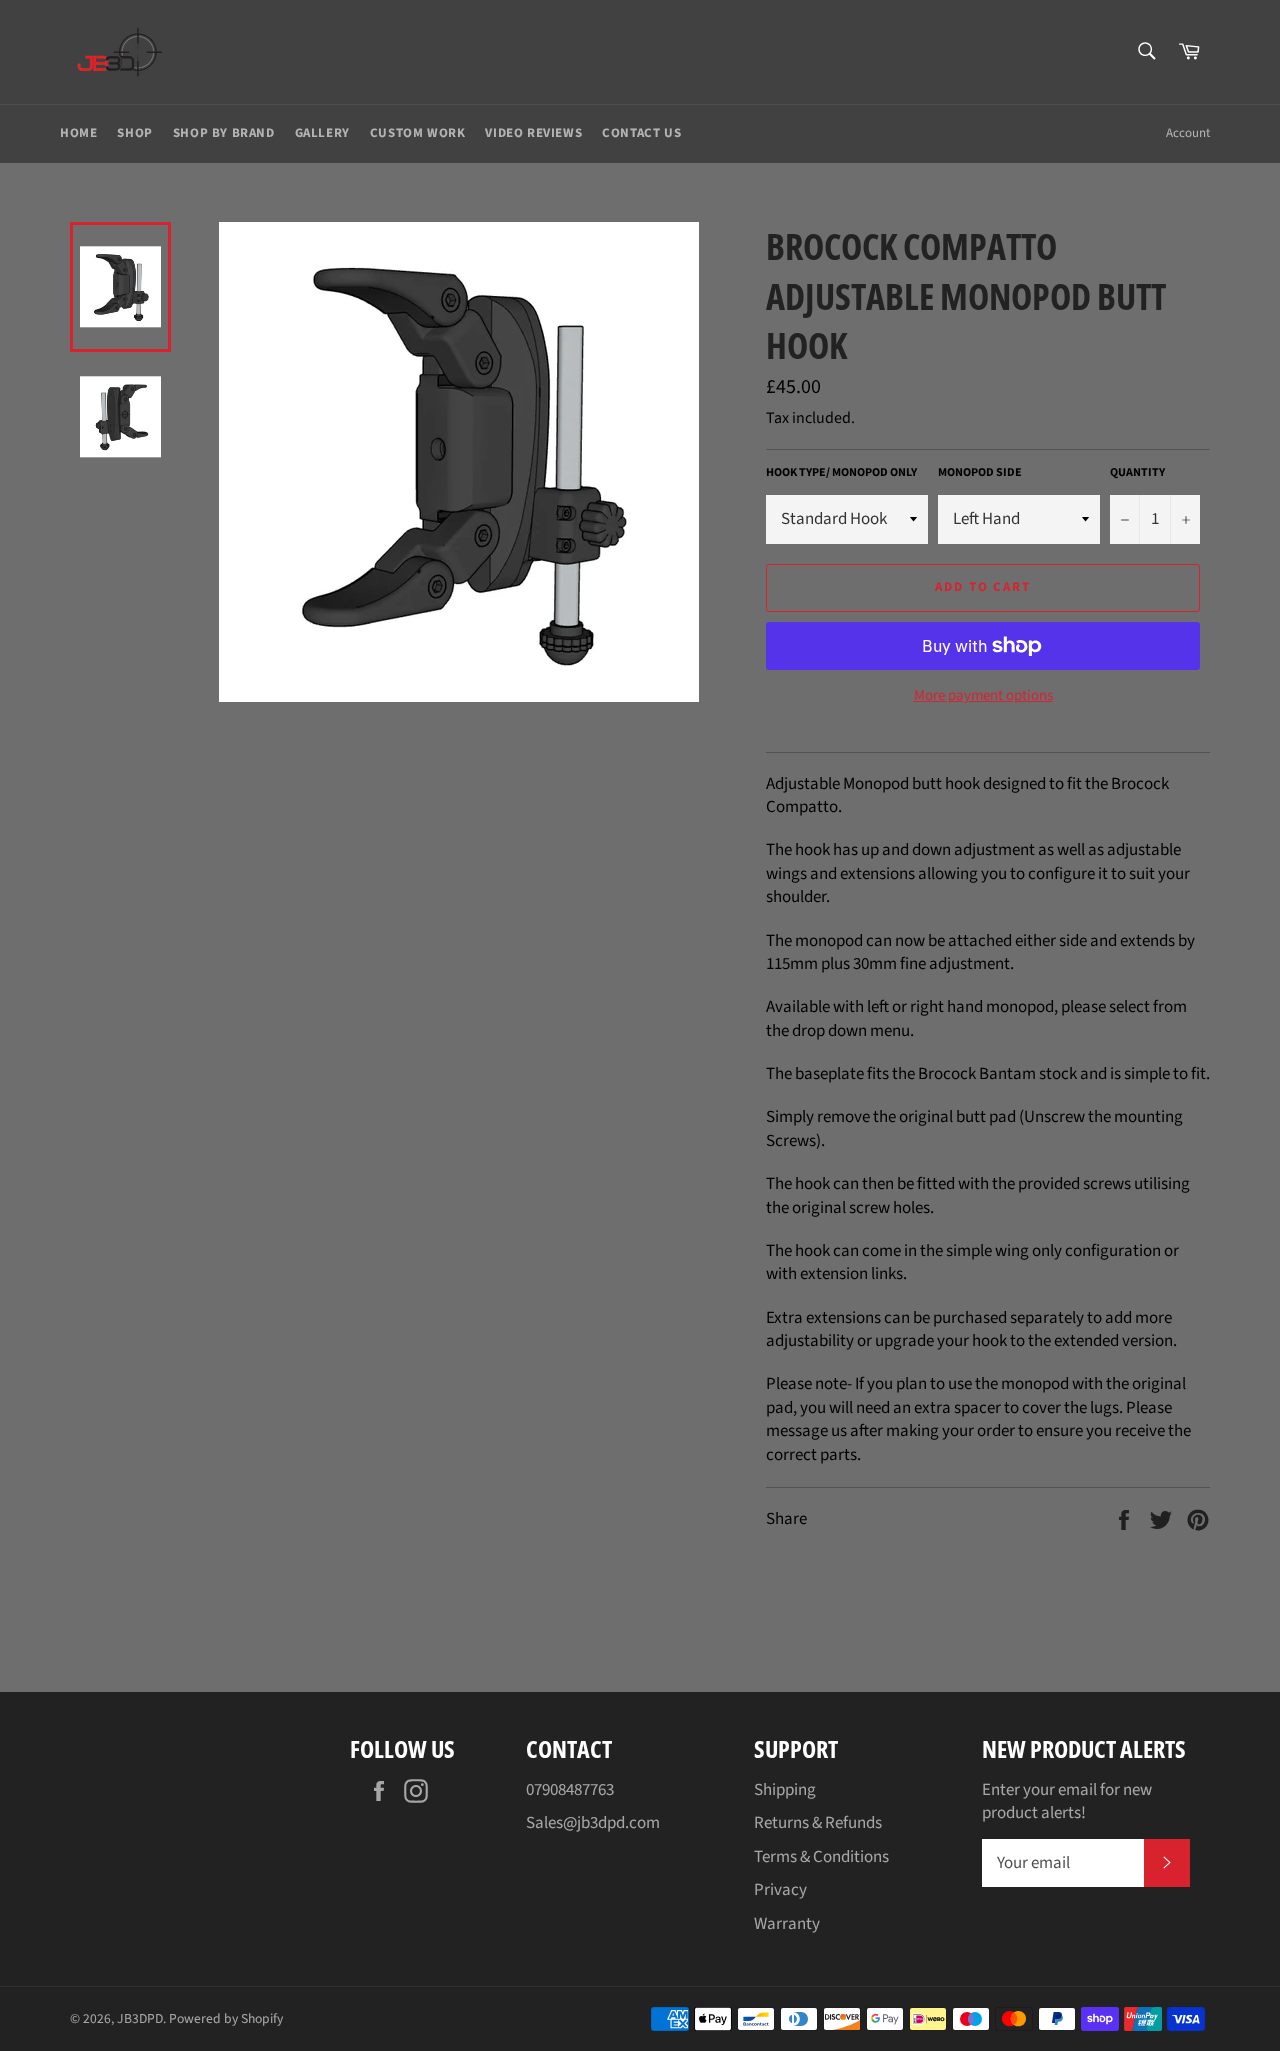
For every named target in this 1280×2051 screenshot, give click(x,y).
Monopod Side (980, 473)
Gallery (322, 133)
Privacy (780, 1890)
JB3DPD (140, 2018)
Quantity (1137, 473)
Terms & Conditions (821, 1857)
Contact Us (641, 133)
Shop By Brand (224, 133)
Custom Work (418, 133)
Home (78, 133)
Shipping (785, 1790)
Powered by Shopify (226, 2018)
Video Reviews (533, 133)
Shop (134, 133)
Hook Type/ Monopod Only (841, 473)
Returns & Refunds (818, 1823)
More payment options (983, 696)
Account (1188, 133)
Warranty (787, 1924)
